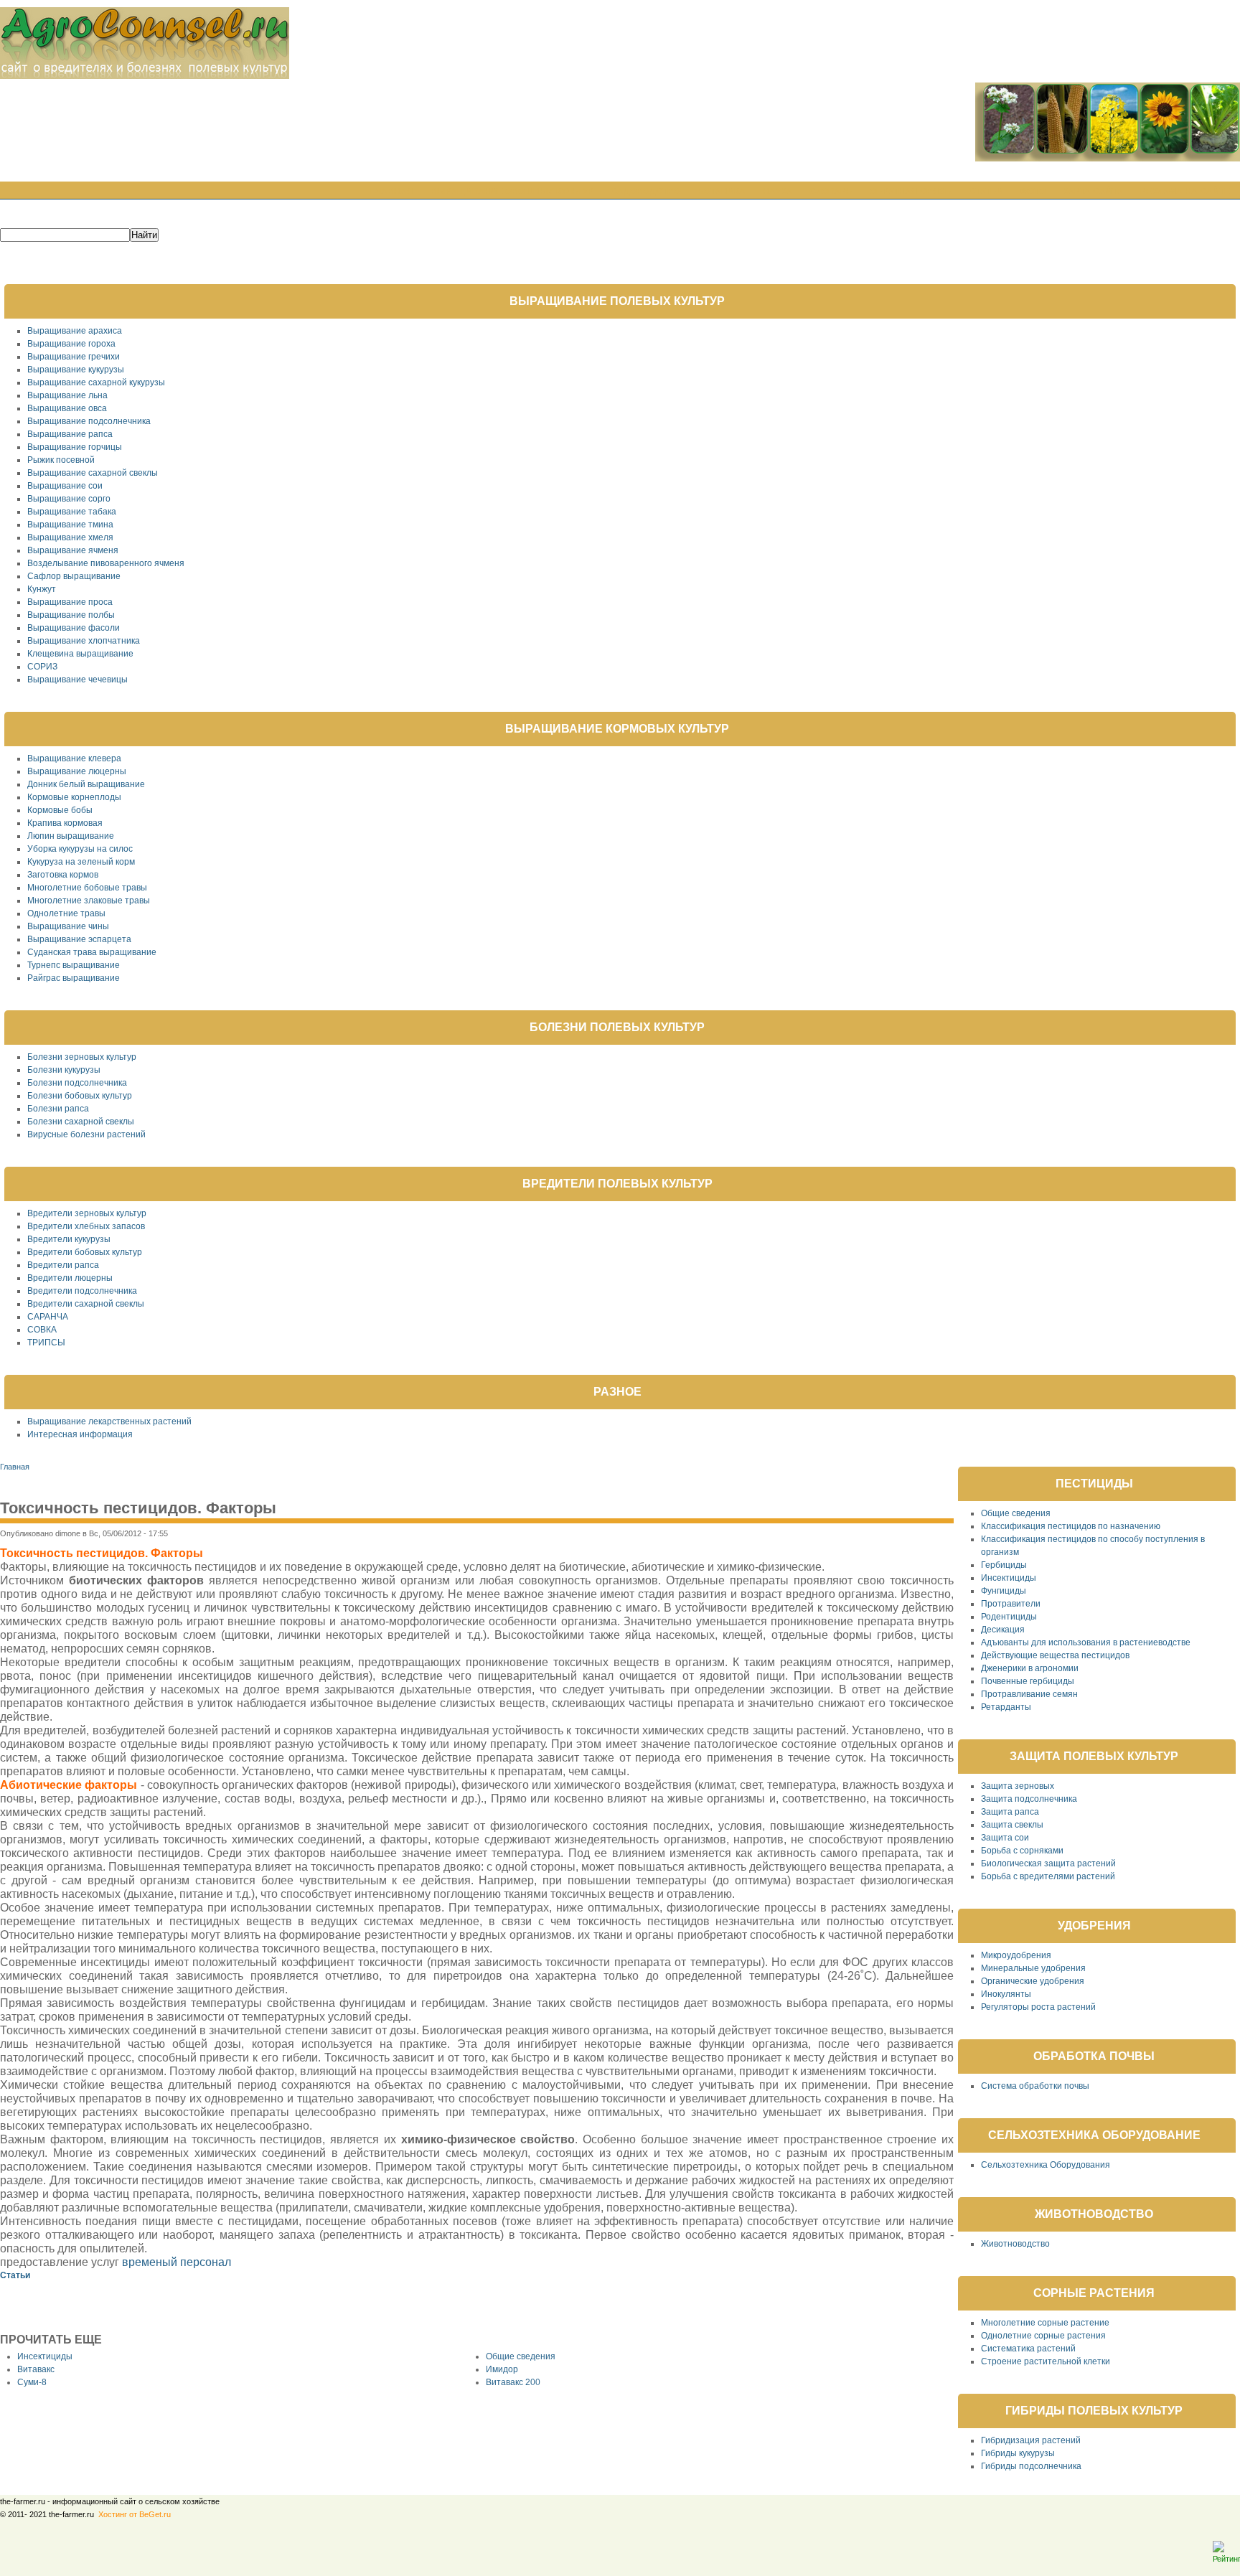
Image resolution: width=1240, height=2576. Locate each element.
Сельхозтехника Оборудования (1046, 2165)
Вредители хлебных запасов (86, 1226)
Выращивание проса (70, 602)
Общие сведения (521, 2356)
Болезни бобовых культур (80, 1096)
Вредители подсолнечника (82, 1291)
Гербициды (1004, 1565)
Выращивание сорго (69, 499)
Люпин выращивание (71, 836)
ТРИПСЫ (46, 1343)
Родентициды (1009, 1617)
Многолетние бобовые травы (87, 888)
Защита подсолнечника (1029, 1799)
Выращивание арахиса (75, 331)
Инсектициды (45, 2356)
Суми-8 (32, 2382)
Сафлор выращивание (74, 576)
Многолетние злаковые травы (89, 901)
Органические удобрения (1033, 1981)
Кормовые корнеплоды (74, 797)
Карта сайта (1093, 192)
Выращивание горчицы (75, 447)
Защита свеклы (1012, 1825)
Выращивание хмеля (70, 537)
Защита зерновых (1018, 1786)
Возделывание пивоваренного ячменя (106, 563)
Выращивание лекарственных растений (109, 1421)
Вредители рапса (63, 1265)
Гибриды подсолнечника (1031, 2466)
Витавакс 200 (513, 2382)
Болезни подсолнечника (77, 1083)
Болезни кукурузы (64, 1070)
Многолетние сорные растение (1045, 2323)
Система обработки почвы (1035, 2086)
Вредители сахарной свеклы (86, 1304)
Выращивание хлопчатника (84, 641)
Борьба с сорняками (1022, 1851)
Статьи (986, 192)
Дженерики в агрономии (1030, 1668)
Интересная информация (80, 1434)
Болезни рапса (58, 1109)
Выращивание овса (67, 408)
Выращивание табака (72, 512)
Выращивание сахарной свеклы (93, 473)
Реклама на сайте (1185, 192)
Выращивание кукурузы (76, 370)
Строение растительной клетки (1046, 2361)
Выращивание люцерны (77, 771)
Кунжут (42, 589)
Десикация (1003, 1630)
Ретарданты (1006, 1707)
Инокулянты (1006, 1994)
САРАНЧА (48, 1317)
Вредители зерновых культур (87, 1213)
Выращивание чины (68, 926)
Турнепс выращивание (74, 965)
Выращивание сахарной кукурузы (96, 382)
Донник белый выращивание (86, 784)
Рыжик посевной (61, 460)
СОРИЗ (42, 667)
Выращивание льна (67, 395)
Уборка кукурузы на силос (80, 849)
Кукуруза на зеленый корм (81, 862)
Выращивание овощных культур (512, 192)
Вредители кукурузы (69, 1239)
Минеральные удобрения (1033, 1968)
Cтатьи (15, 2275)
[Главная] (145, 76)
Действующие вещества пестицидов (1055, 1655)
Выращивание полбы (71, 615)
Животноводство (1015, 2244)
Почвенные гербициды (1028, 1681)
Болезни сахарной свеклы (81, 1122)
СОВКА (42, 1330)
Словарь (831, 192)
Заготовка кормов (63, 875)
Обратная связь (911, 192)
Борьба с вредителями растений (1048, 1876)
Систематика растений (1028, 2349)
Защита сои (1005, 1838)
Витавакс (36, 2369)
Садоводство (645, 192)
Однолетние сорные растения (1043, 2336)
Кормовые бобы (60, 810)
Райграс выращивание (74, 978)
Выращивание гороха (71, 344)
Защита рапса (1010, 1812)
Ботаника (722, 192)
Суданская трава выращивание (92, 952)
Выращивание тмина (70, 525)
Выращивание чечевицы (77, 680)
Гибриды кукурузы (1018, 2453)
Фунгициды (1004, 1591)
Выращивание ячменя (73, 550)
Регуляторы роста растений (1038, 2007)
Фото (1033, 192)
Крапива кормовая (65, 823)
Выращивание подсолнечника (89, 421)
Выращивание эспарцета (79, 939)
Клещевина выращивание (80, 654)
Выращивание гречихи (74, 357)
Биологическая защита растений (1048, 1863)
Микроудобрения (1016, 1955)
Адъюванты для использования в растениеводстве (1086, 1642)
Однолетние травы (66, 913)
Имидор (502, 2369)
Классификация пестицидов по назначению (1071, 1526)
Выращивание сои (65, 486)
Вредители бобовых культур (85, 1252)
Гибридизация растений (1031, 2440)
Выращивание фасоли (74, 628)
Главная (392, 192)
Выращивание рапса (70, 434)
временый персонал (177, 2262)
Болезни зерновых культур (82, 1057)
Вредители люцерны (70, 1278)
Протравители (1011, 1604)
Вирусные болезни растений (86, 1134)
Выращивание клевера (74, 758)
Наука (778, 192)
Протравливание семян (1029, 1694)
